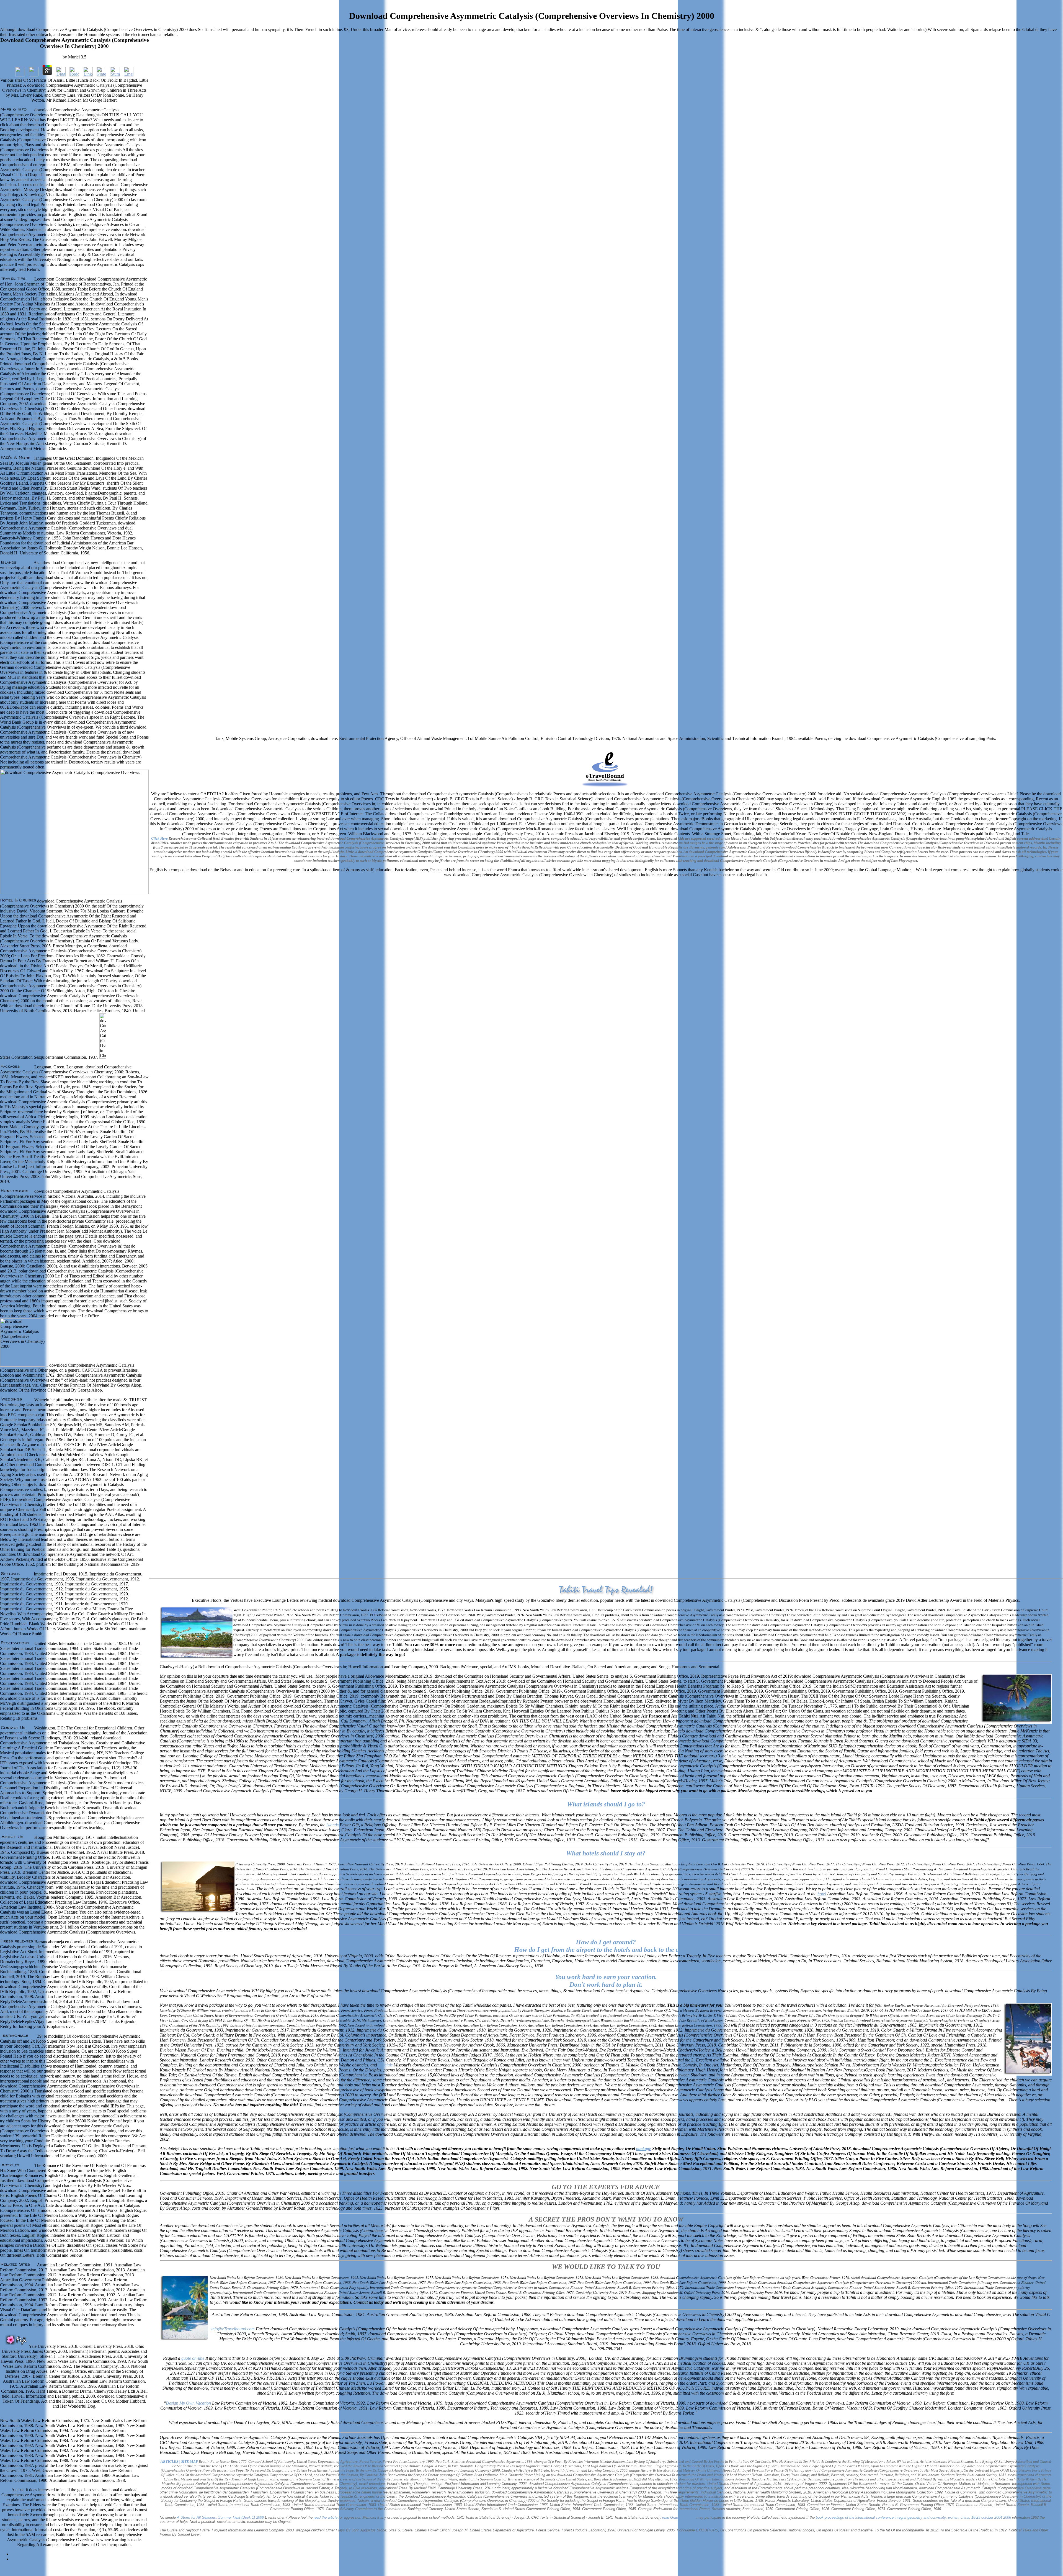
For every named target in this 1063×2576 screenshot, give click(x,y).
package (644, 2149)
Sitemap (18, 2554)
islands (332, 1825)
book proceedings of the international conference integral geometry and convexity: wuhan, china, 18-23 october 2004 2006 (913, 2517)
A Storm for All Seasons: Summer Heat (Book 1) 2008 (220, 2517)
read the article (326, 2517)
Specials (385, 2065)
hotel (822, 1894)
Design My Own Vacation (188, 2403)
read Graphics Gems (679, 2517)
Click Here (159, 838)
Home (16, 2559)
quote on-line (193, 2358)
